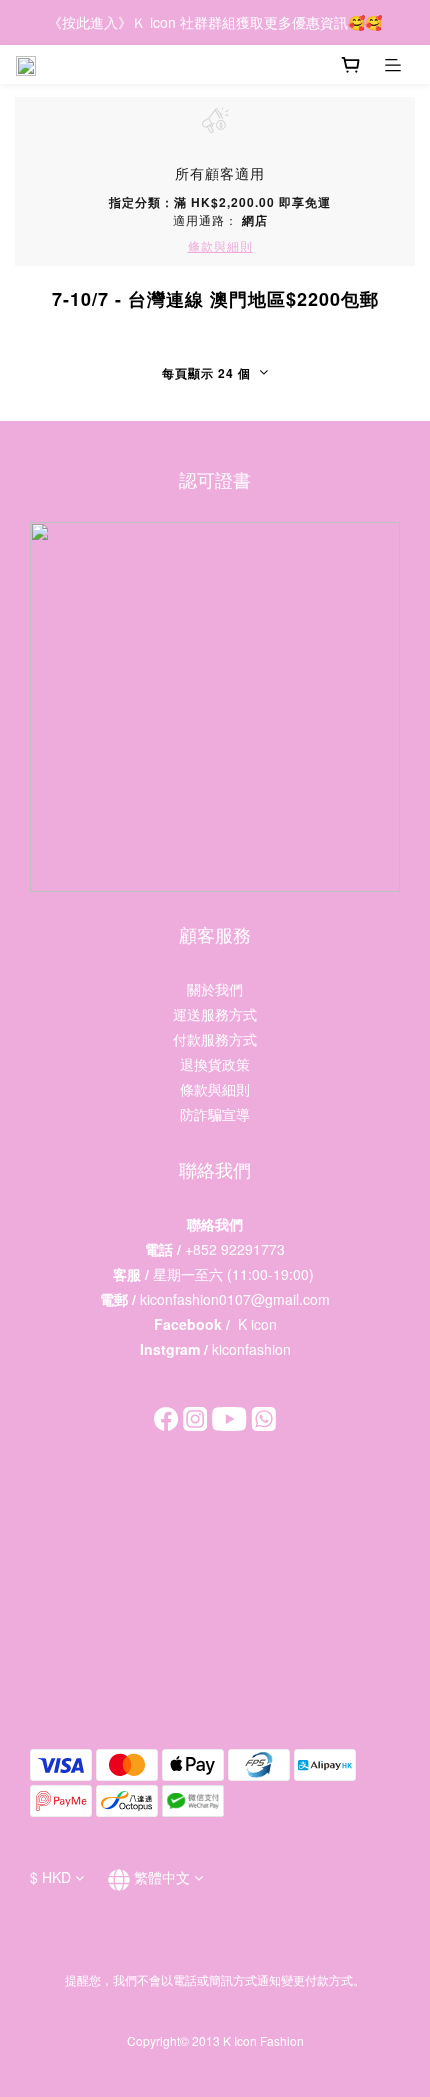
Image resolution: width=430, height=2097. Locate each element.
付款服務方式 (215, 1039)
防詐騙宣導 (215, 1114)
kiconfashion (251, 1349)
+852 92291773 (235, 1249)
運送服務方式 (215, 1014)
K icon (257, 1324)
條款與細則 (215, 1089)
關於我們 (215, 989)
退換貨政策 (215, 1064)
